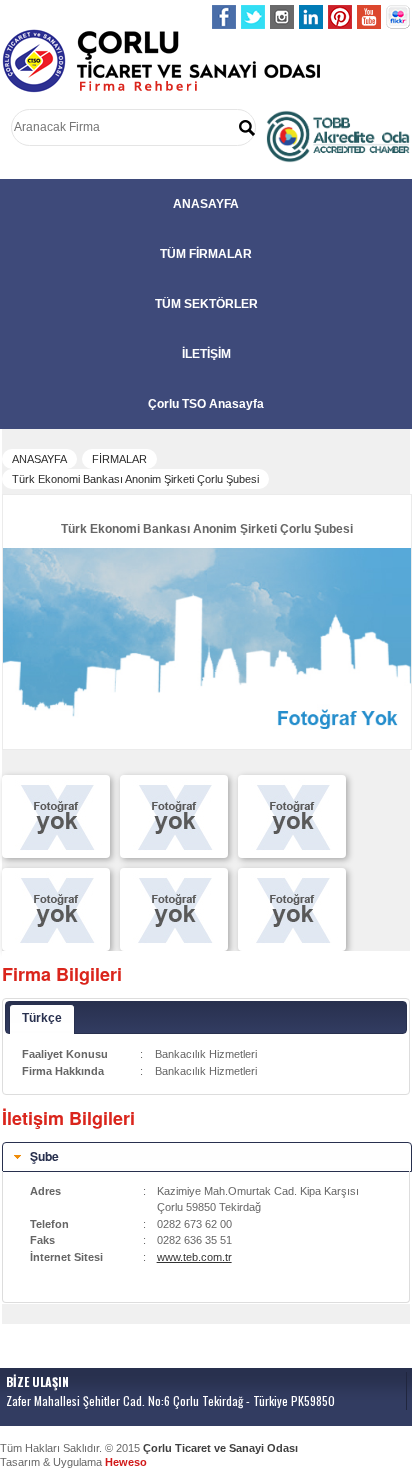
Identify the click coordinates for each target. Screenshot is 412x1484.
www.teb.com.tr (194, 1257)
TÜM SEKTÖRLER (206, 304)
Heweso (126, 1462)
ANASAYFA (206, 204)
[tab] (207, 1157)
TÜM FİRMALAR (206, 254)
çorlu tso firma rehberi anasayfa (161, 61)
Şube (44, 1156)
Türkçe (42, 1018)
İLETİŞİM (206, 354)
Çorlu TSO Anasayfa (206, 404)
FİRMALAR (119, 459)
